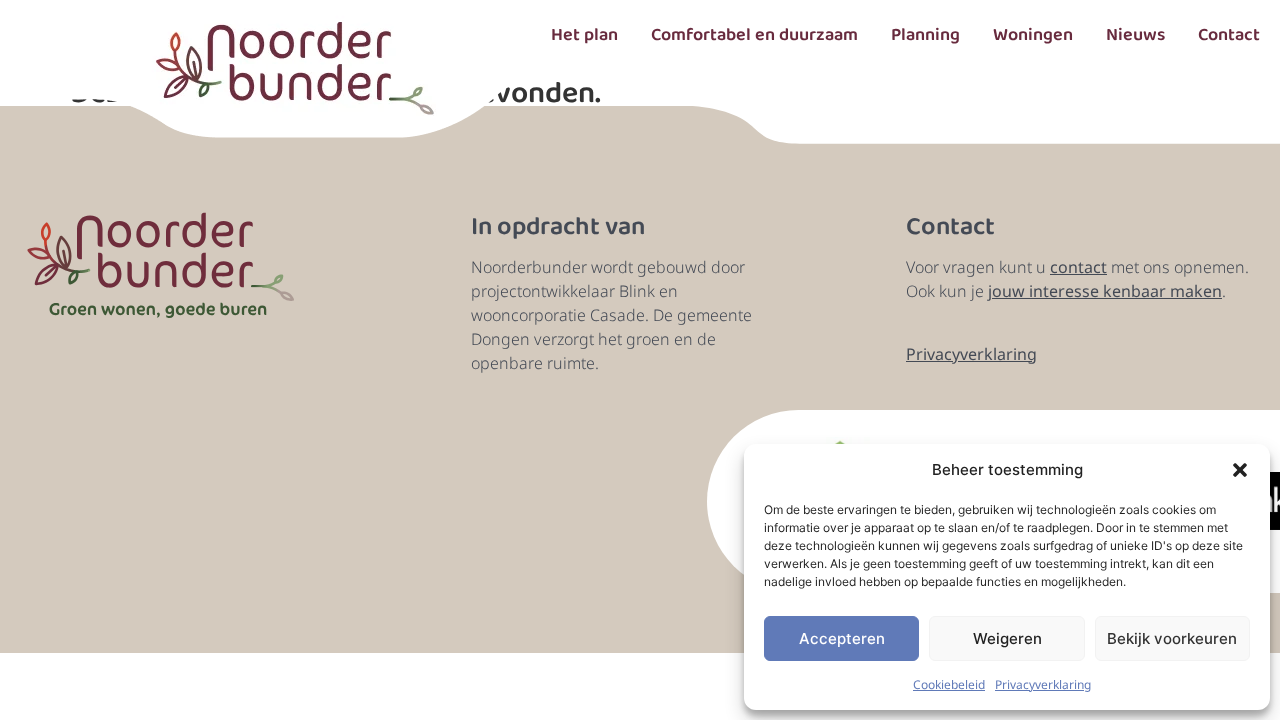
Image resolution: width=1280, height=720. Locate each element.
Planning (925, 35)
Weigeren (1007, 638)
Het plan (584, 35)
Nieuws (1135, 35)
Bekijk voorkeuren (1172, 638)
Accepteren (842, 638)
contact (1078, 267)
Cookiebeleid (949, 684)
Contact (1229, 35)
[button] (1240, 470)
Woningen (1033, 35)
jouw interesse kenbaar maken (1105, 291)
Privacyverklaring (1043, 684)
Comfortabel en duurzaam (754, 35)
